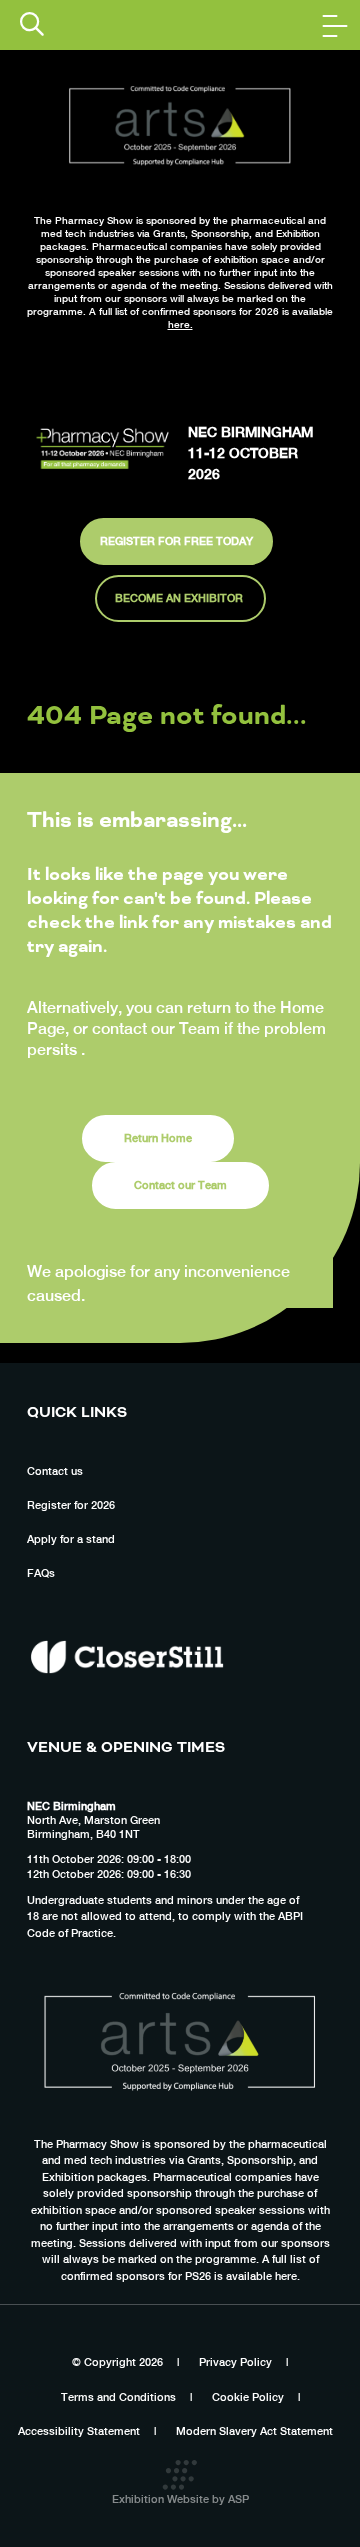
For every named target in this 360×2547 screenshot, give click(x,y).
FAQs (41, 1573)
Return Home (158, 1138)
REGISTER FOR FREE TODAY (176, 541)
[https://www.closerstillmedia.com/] (127, 1709)
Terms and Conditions (118, 2397)
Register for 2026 (71, 1505)
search (32, 24)
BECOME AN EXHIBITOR (180, 598)
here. (180, 324)
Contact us (55, 1471)
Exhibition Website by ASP (180, 2499)
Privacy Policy (235, 2362)
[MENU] (335, 25)
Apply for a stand (71, 1539)
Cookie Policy (248, 2397)
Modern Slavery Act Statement (254, 2431)
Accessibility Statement (79, 2431)
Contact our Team (180, 1185)
